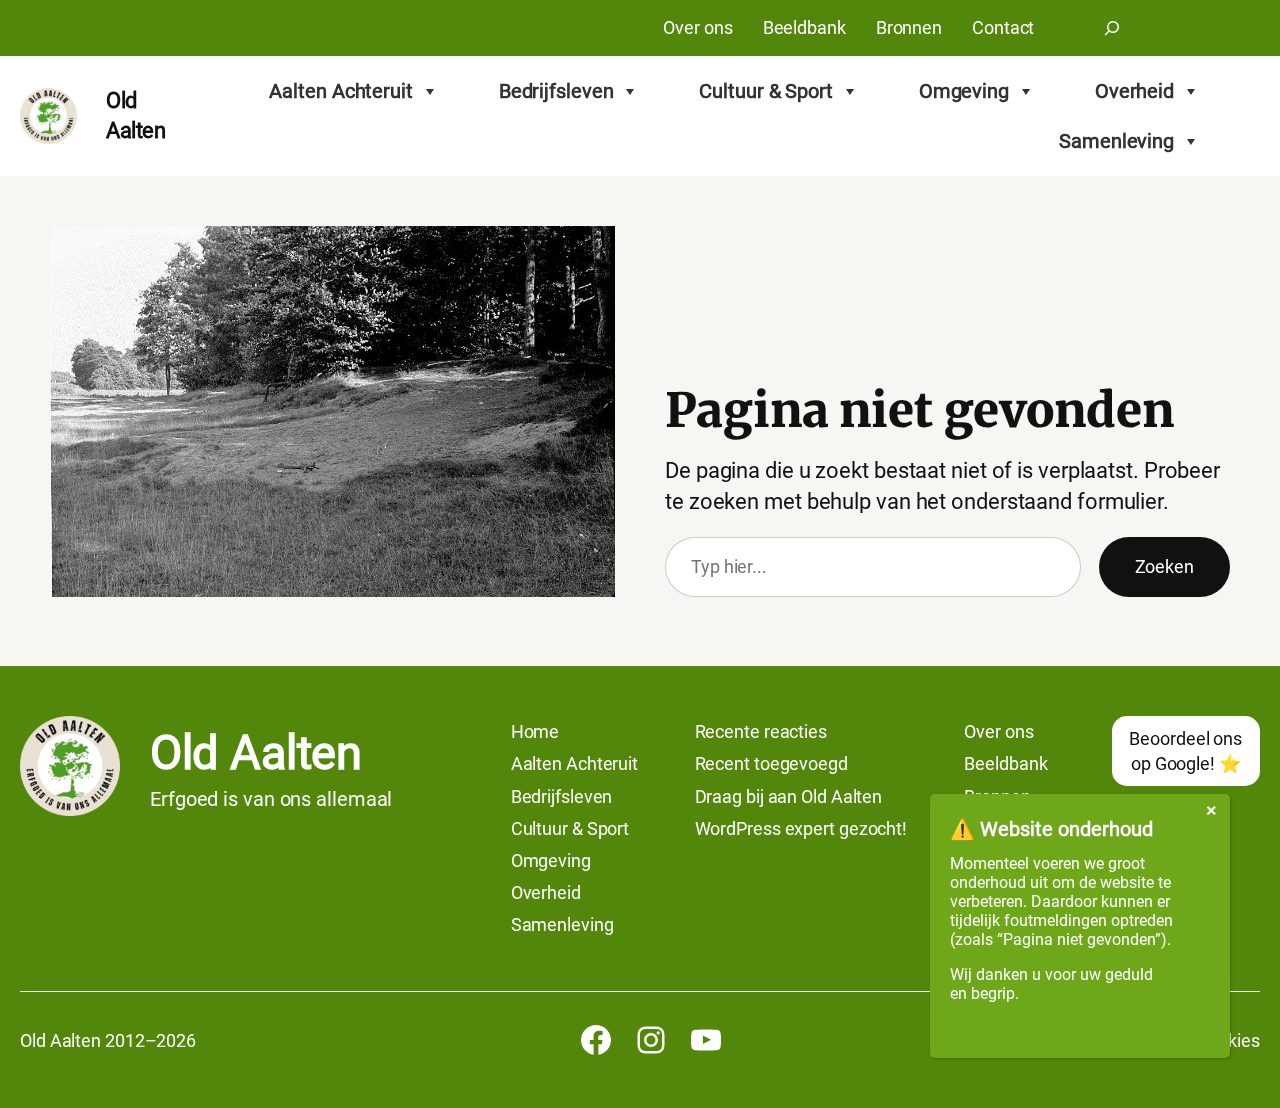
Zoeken (1164, 566)
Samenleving (1116, 141)
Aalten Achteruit (340, 91)
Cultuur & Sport (766, 91)
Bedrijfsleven (556, 91)
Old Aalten (255, 753)
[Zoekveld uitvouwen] (1112, 28)
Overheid (1134, 91)
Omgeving (964, 91)
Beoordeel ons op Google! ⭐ (1185, 751)
